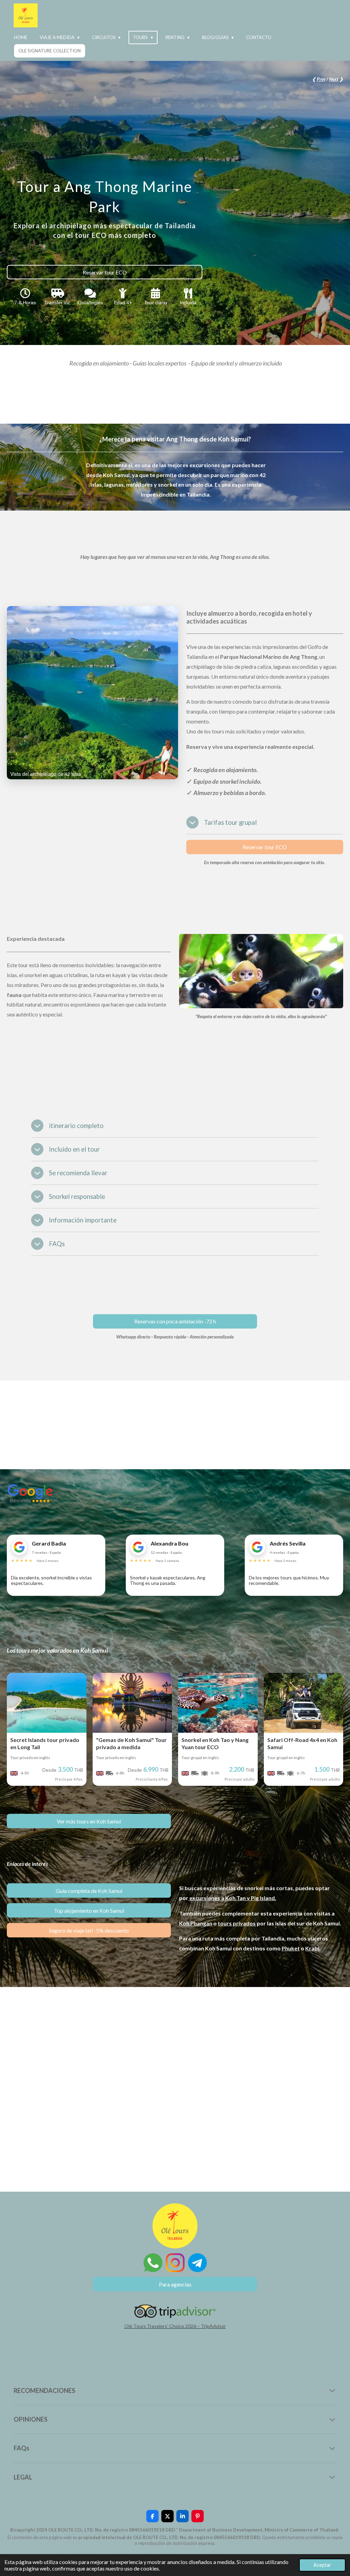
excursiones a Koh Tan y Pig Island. (233, 1898)
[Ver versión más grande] (261, 971)
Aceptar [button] (322, 2565)
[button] (172, 612)
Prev (321, 79)
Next (334, 79)
